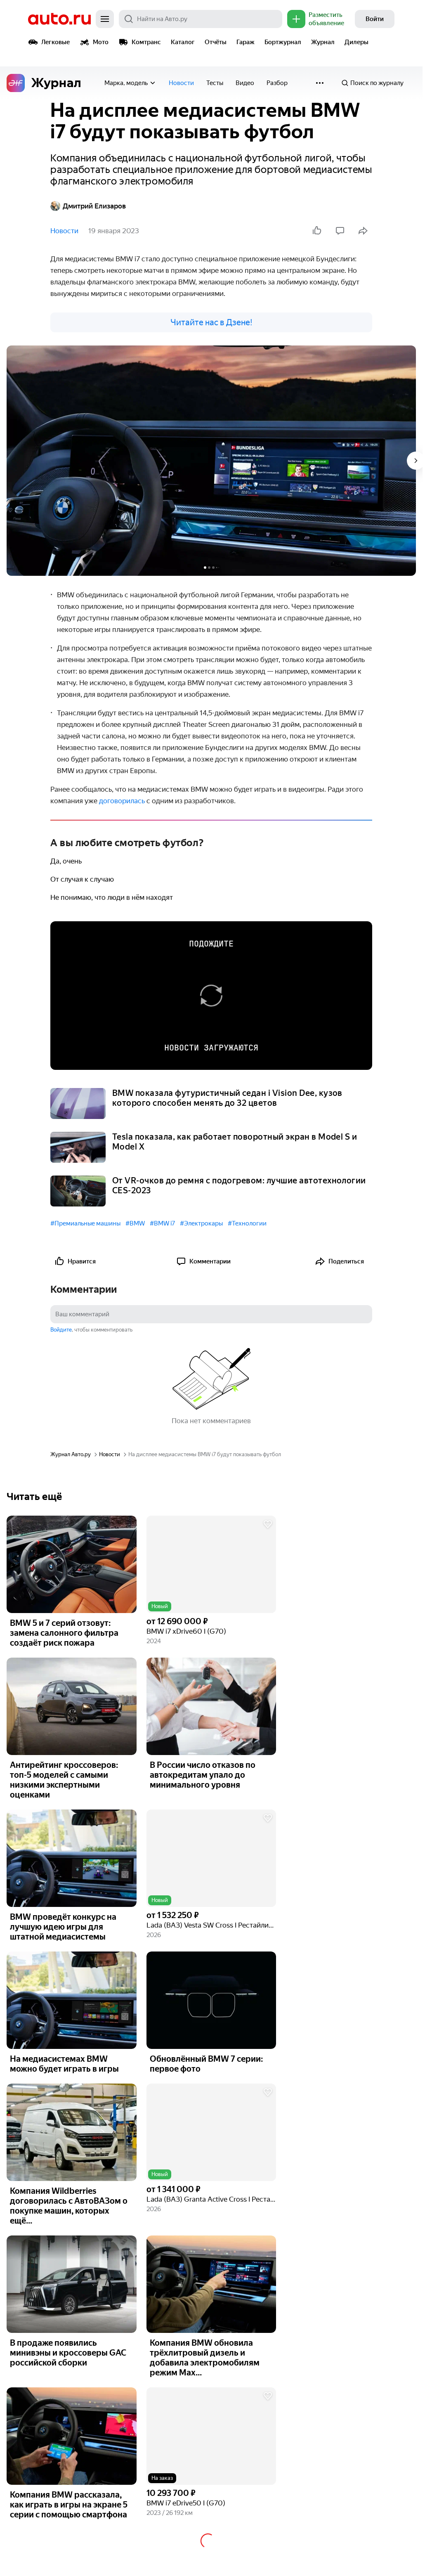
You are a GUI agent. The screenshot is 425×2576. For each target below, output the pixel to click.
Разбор (277, 83)
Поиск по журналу (377, 83)
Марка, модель (126, 83)
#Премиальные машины (85, 1223)
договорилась (123, 801)
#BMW (135, 1223)
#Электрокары (201, 1223)
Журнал (323, 42)
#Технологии (247, 1223)
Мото (101, 42)
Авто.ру (59, 19)
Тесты (215, 83)
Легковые (55, 42)
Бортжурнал (283, 42)
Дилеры (357, 42)
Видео (245, 83)
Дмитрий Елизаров (94, 206)
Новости (181, 83)
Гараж (246, 42)
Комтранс (146, 42)
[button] (211, 1564)
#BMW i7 (162, 1223)
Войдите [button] (61, 1330)
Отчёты (216, 42)
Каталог (183, 42)
